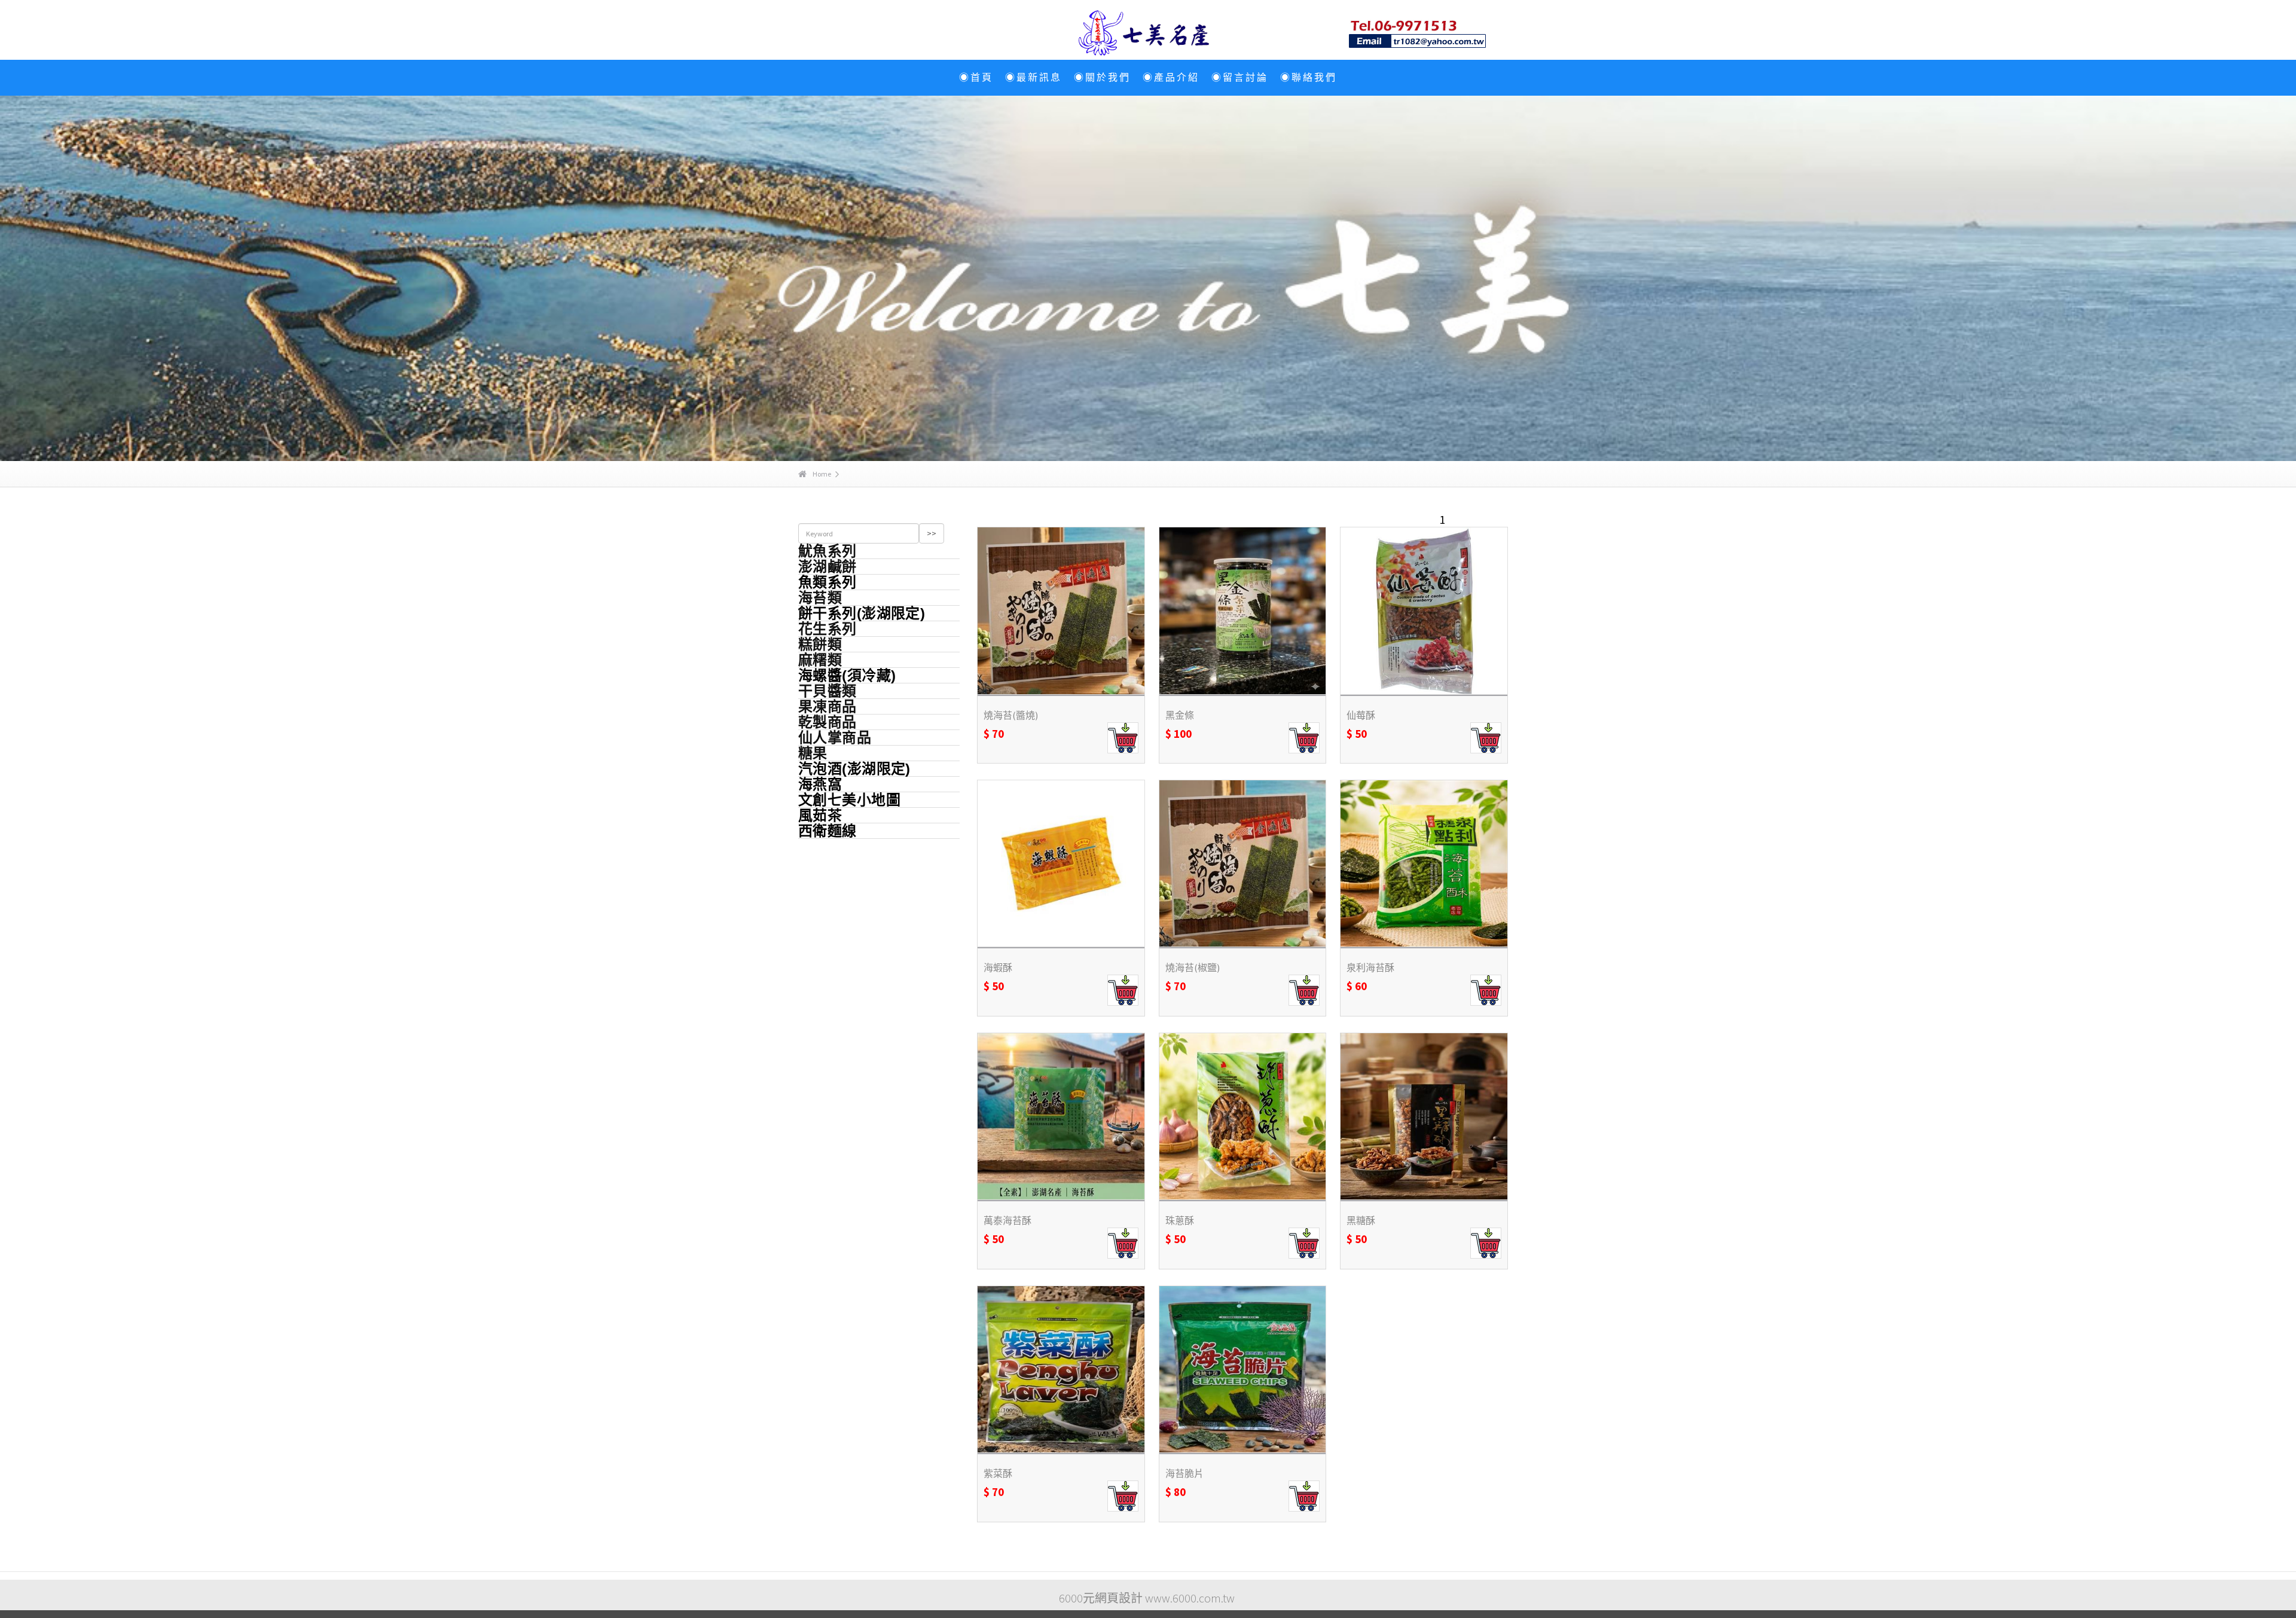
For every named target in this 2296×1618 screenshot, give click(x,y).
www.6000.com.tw (1190, 1598)
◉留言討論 (1240, 77)
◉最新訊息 (1033, 77)
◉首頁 (976, 77)
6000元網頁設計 (1101, 1598)
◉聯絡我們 (1309, 77)
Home (822, 474)
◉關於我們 (1102, 77)
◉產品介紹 (1171, 77)
